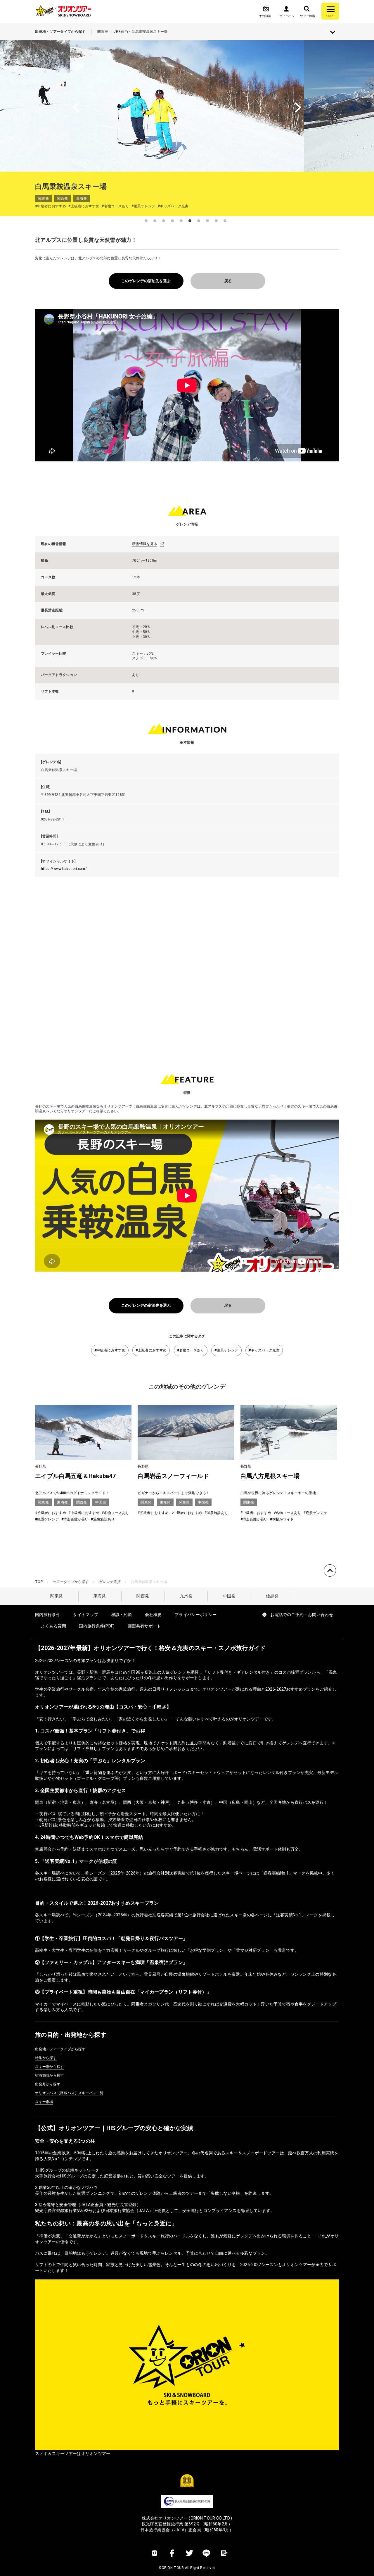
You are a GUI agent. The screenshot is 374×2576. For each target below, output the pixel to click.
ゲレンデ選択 (110, 1582)
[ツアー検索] (307, 11)
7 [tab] (199, 221)
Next (333, 106)
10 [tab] (225, 221)
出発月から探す (48, 2084)
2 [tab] (155, 221)
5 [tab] (181, 221)
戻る (228, 281)
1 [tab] (146, 221)
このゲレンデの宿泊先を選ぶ (146, 281)
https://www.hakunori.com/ (64, 869)
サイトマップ (86, 1615)
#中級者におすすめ (110, 1350)
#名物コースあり (191, 1350)
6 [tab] (190, 221)
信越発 (272, 1596)
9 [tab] (216, 221)
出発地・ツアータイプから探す (60, 2049)
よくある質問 (53, 1626)
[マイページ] (286, 11)
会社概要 (153, 1615)
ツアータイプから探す (71, 1582)
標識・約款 (122, 1615)
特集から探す (46, 2058)
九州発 (186, 1596)
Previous (41, 106)
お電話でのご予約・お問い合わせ (302, 1615)
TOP (39, 1582)
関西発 (143, 1596)
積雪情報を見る (145, 544)
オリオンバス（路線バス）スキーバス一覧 (69, 2093)
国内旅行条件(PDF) (97, 1626)
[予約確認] (266, 11)
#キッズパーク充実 (264, 1350)
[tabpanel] (187, 106)
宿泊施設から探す (50, 2075)
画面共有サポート (144, 1626)
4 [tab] (172, 221)
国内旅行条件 (48, 1615)
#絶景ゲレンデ (226, 1350)
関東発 (57, 1596)
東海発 (100, 1596)
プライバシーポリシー (196, 1615)
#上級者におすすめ (151, 1350)
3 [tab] (164, 221)
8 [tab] (207, 221)
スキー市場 (44, 2102)
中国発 (229, 1596)
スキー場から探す (50, 2067)
